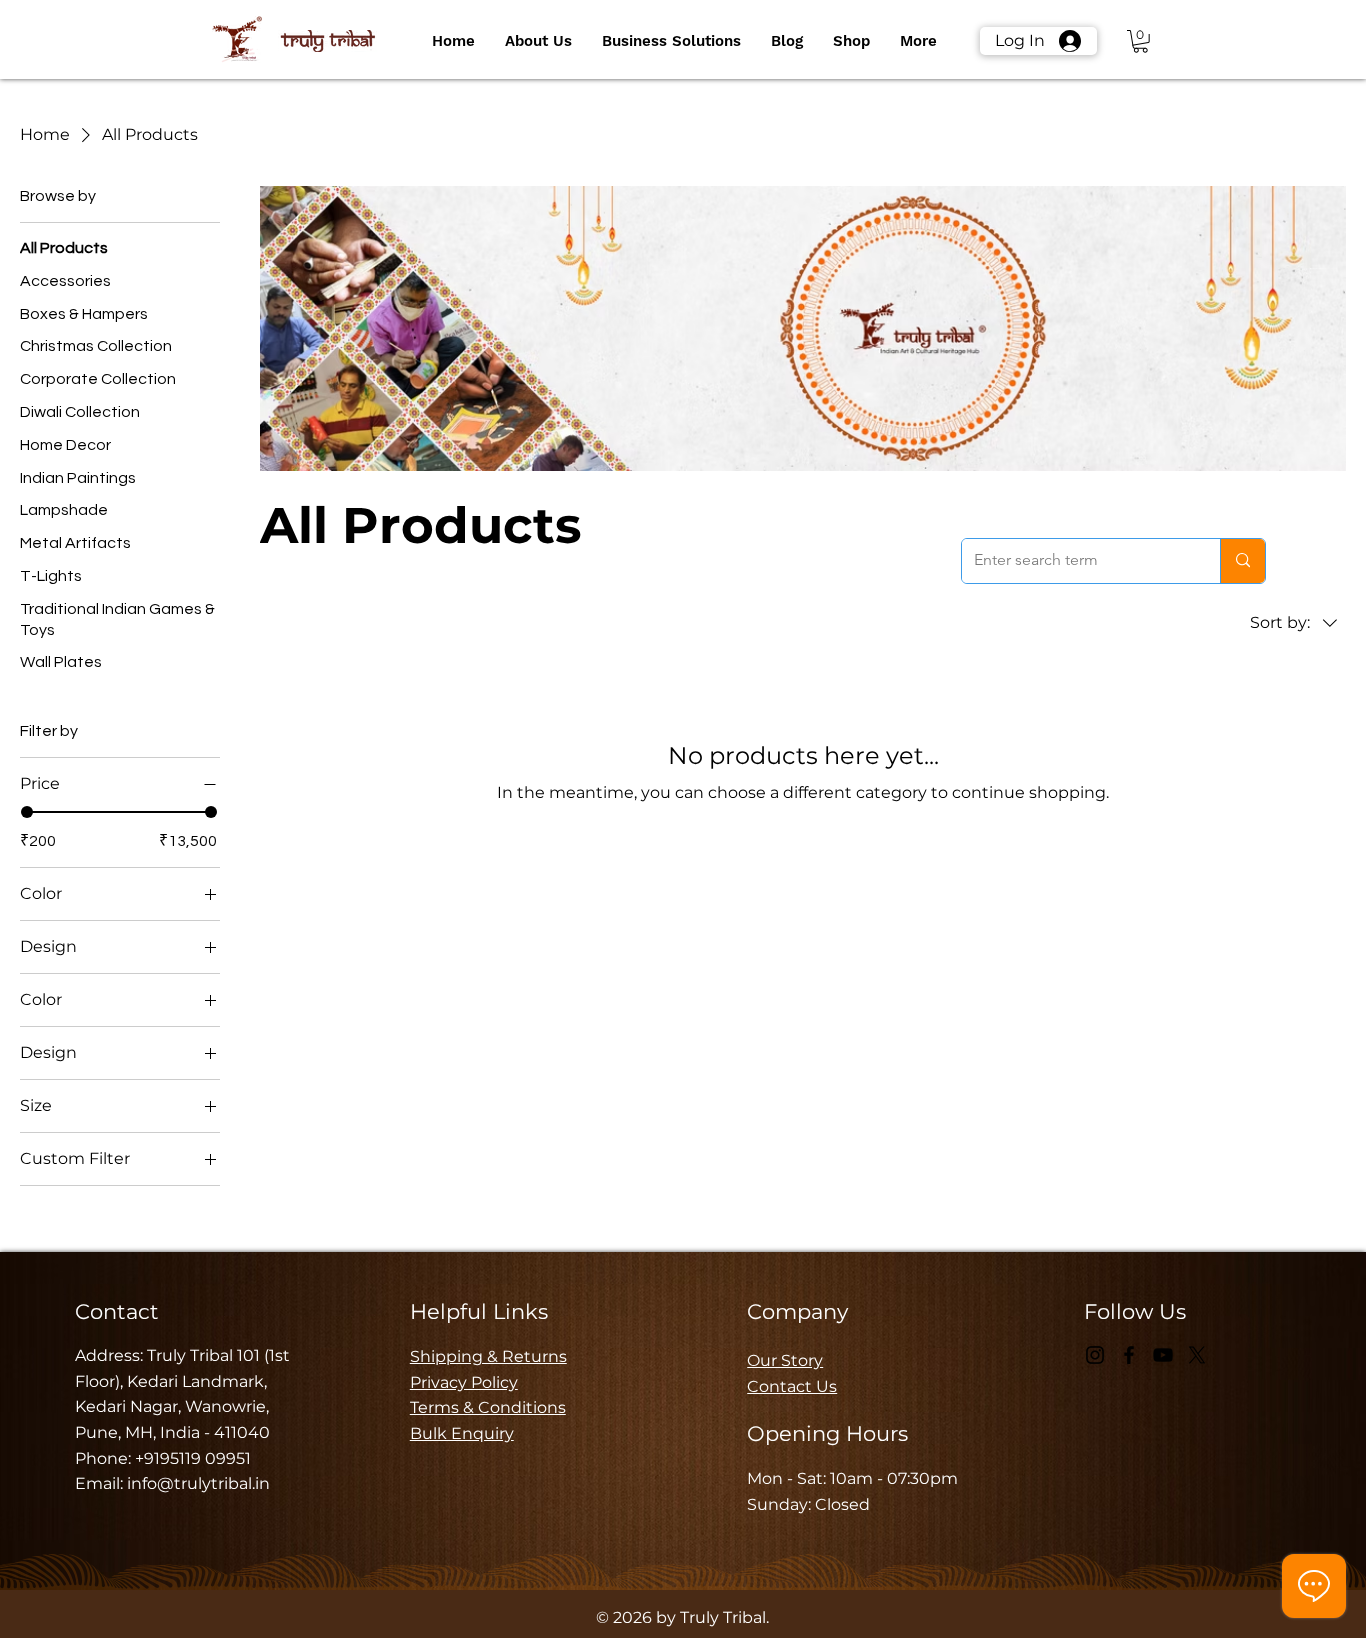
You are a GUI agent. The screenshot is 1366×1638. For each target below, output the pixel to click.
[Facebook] (1129, 1355)
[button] (538, 41)
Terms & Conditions (488, 1407)
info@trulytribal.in (198, 1483)
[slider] (27, 812)
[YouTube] (1163, 1355)
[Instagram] (1095, 1355)
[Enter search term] (1242, 561)
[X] (1197, 1355)
